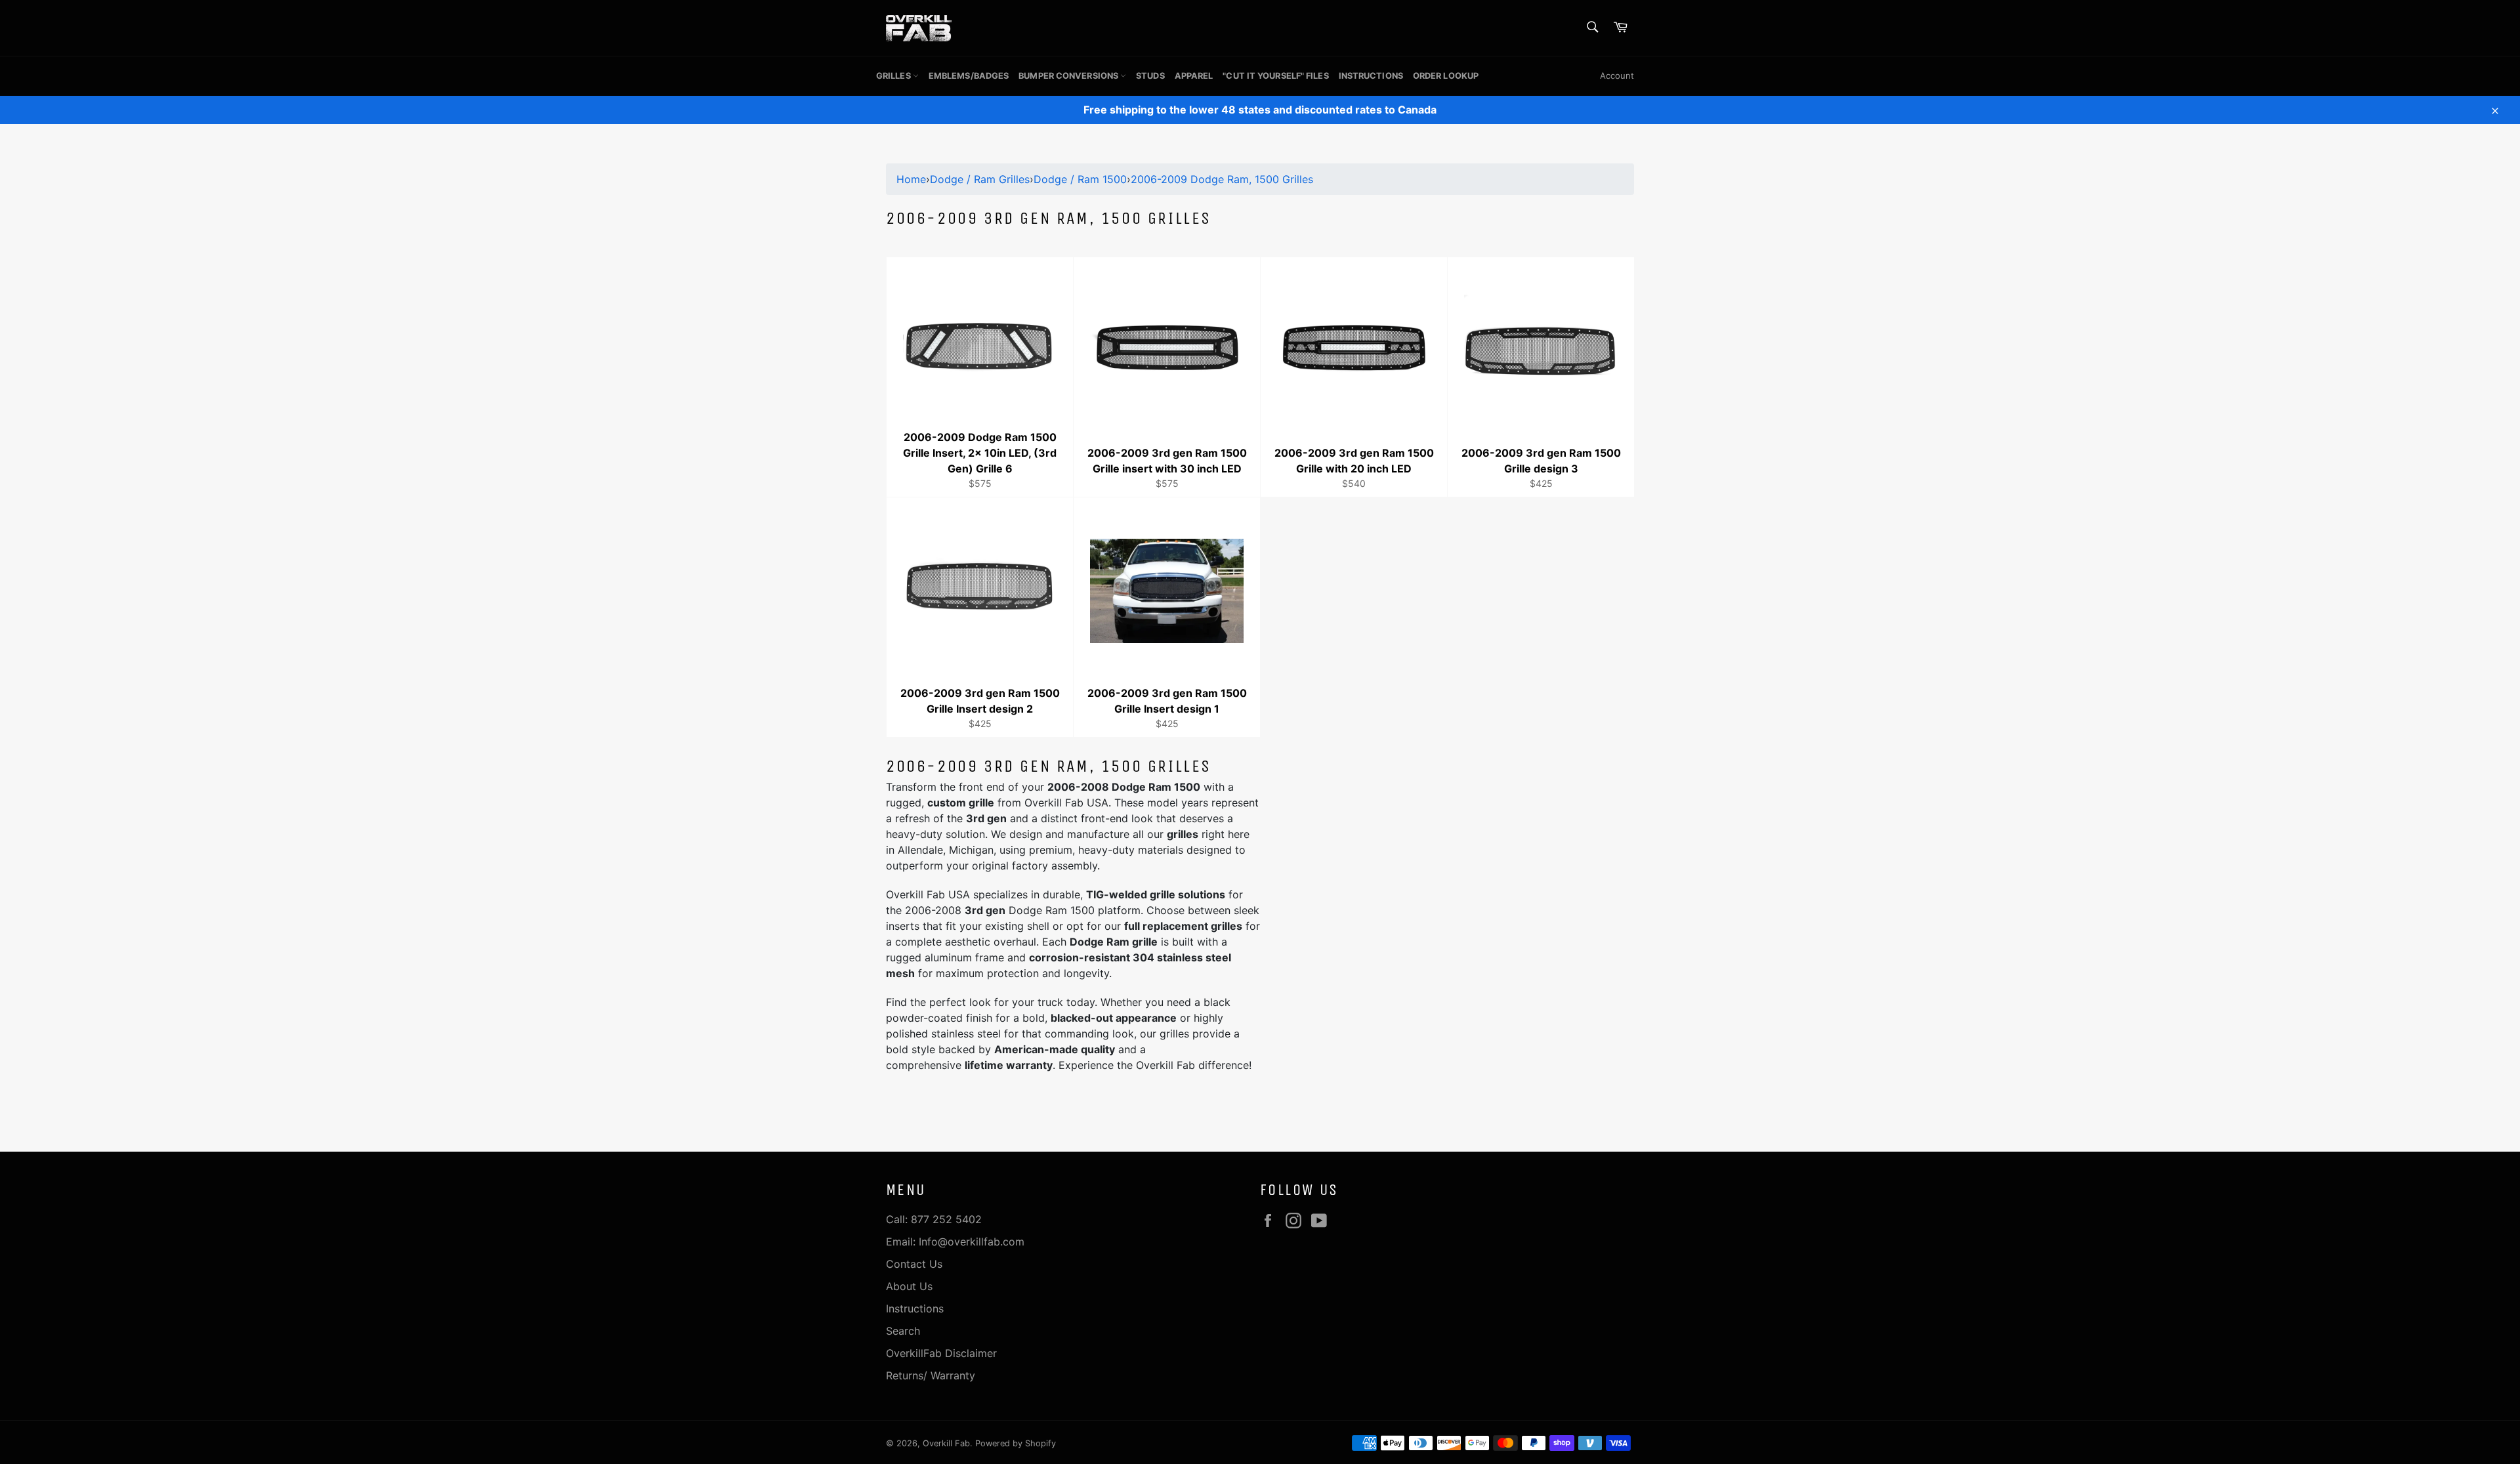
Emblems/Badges (969, 76)
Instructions (1371, 76)
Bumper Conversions (1069, 76)
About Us (909, 1286)
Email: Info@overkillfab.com (955, 1242)
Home (911, 179)
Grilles (894, 76)
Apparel (1194, 76)
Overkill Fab (946, 1443)
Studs (1150, 76)
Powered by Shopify (1016, 1443)
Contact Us (914, 1264)
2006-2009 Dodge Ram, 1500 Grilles (1222, 179)
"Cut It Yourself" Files (1275, 76)
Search (903, 1331)
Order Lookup (1446, 76)
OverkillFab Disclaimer (941, 1353)
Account (1617, 75)
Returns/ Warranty (931, 1375)
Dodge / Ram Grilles (980, 179)
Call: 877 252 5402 (934, 1219)
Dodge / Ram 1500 (1080, 179)
